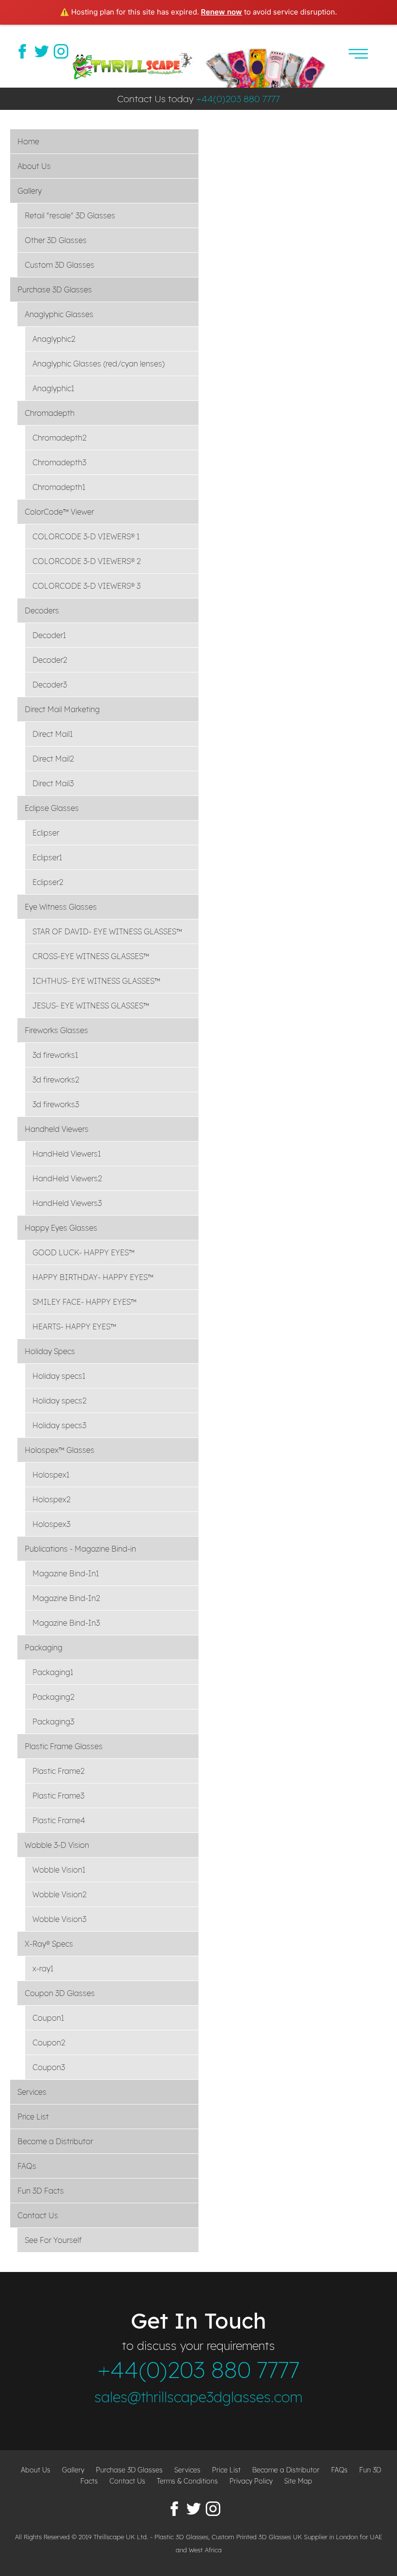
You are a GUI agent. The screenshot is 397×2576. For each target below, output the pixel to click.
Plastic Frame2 (59, 1771)
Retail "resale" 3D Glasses (70, 215)
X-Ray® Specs (49, 1944)
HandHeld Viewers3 (67, 1203)
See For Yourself (53, 2240)
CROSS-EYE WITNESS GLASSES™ (91, 956)
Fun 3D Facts (41, 2191)
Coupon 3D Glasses (60, 1993)
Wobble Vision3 (59, 1919)
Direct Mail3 (53, 783)
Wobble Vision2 (60, 1894)
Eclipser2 (48, 882)
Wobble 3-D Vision (57, 1845)
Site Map (298, 2481)
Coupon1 (48, 2018)
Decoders (42, 610)
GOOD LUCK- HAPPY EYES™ (84, 1252)
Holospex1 (51, 1475)
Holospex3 (51, 1524)
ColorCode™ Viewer (59, 512)
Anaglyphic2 (54, 339)
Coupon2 (49, 2043)
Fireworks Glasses (56, 1030)
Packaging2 (53, 1697)
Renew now (221, 12)
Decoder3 (50, 685)
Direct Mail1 (53, 734)
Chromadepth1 (59, 487)
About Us (34, 166)
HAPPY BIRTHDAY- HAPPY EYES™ (93, 1277)
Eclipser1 (47, 857)
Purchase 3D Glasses (55, 290)
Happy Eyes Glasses (61, 1228)
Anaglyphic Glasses (59, 314)
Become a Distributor (55, 2141)
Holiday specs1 (59, 1376)
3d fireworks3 (56, 1104)
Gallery (30, 191)
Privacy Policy (251, 2481)
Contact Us (38, 2215)
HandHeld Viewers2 (67, 1178)
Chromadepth (50, 413)
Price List (33, 2117)
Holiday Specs (50, 1351)
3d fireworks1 (55, 1055)
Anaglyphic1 (53, 388)
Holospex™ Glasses (60, 1450)
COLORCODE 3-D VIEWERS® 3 (86, 586)
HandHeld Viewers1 (67, 1154)
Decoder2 (50, 660)
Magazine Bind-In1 (66, 1573)
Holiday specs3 (59, 1425)
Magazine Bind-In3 (66, 1623)
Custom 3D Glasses (60, 265)
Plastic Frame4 (59, 1820)
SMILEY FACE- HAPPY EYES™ (84, 1302)
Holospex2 (52, 1499)
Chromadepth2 (60, 438)
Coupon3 (49, 2067)
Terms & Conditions (187, 2481)
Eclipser (46, 833)
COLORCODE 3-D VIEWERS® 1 (86, 536)
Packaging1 (53, 1672)
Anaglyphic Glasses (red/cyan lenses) (99, 364)
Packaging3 (53, 1722)
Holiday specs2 (60, 1401)
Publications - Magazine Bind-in (80, 1549)
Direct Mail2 (53, 759)
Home (28, 141)
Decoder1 (49, 635)
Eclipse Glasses (52, 808)
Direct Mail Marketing (62, 709)
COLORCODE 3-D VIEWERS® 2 (87, 561)
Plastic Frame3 (58, 1796)
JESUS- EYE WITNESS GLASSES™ (91, 1006)
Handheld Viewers (57, 1129)
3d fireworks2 (56, 1080)
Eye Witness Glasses (61, 907)
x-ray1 (43, 1968)
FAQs (27, 2166)
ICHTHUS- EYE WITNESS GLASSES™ (96, 981)
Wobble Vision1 (59, 1870)
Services (32, 2092)
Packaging (44, 1647)
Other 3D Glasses (56, 240)
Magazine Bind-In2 (66, 1598)
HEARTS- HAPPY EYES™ (74, 1326)
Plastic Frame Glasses (64, 1746)
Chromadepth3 (59, 462)
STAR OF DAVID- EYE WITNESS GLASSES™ (107, 931)
